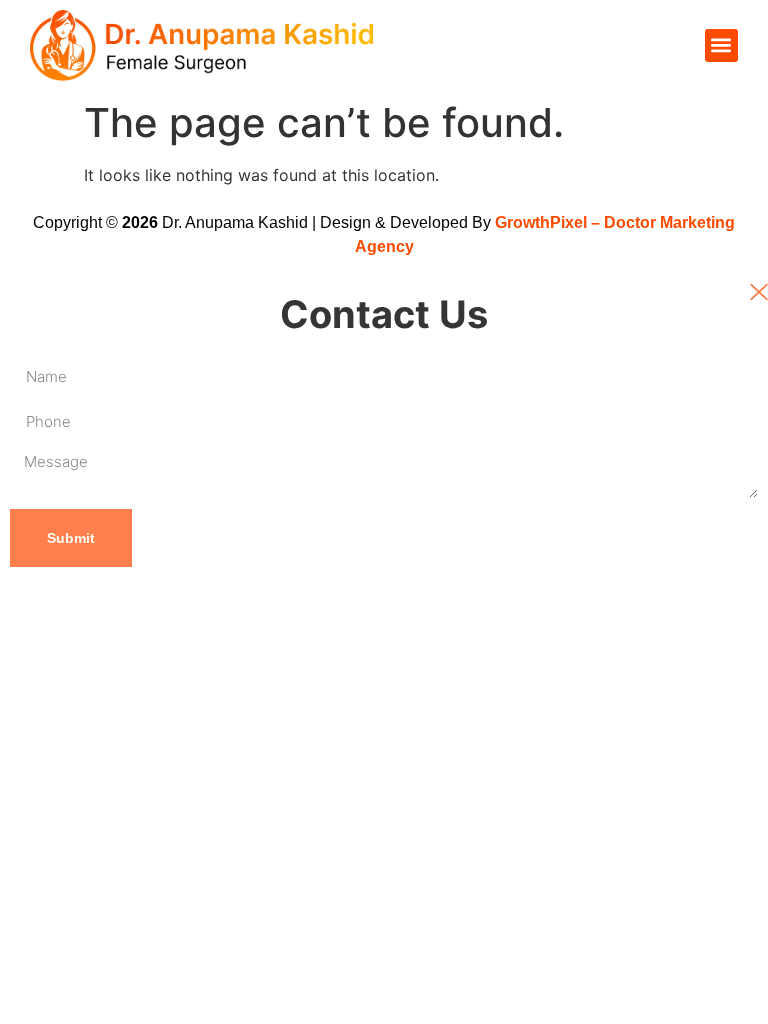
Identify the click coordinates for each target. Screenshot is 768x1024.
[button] (721, 45)
